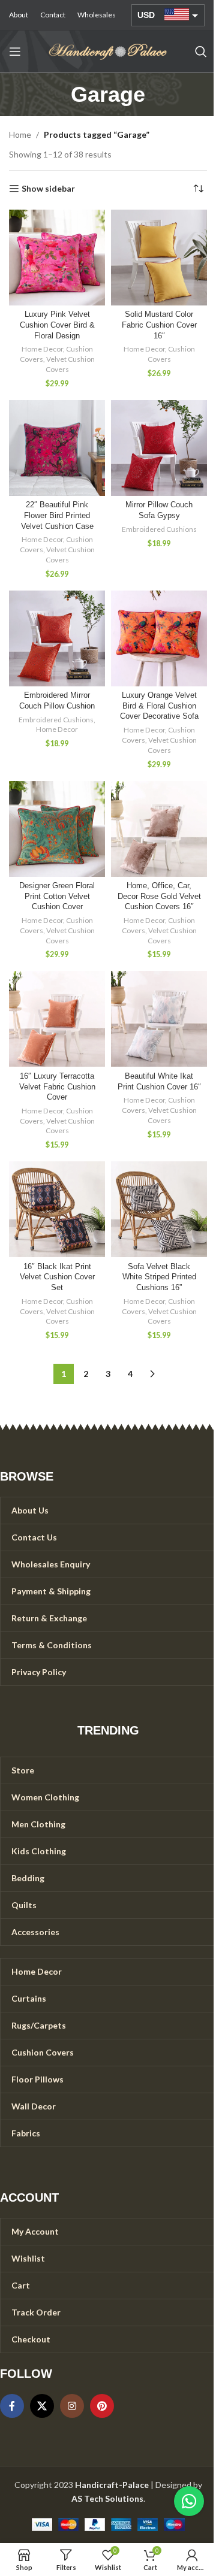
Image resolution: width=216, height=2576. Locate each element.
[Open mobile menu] (15, 52)
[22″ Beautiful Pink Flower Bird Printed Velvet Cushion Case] (57, 448)
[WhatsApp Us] (189, 2501)
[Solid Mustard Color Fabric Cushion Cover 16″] (159, 258)
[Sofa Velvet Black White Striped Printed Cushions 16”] (159, 1209)
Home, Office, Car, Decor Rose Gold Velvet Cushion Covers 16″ (159, 896)
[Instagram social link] (72, 2406)
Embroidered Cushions (159, 529)
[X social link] (42, 2406)
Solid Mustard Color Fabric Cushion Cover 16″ (159, 325)
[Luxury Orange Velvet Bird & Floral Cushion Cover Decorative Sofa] (159, 638)
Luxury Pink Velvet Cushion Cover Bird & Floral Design (57, 325)
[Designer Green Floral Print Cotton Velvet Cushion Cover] (57, 829)
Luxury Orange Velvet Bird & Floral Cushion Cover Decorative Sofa (159, 706)
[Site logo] (108, 51)
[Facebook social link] (12, 2406)
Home (20, 134)
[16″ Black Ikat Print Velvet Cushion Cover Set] (57, 1209)
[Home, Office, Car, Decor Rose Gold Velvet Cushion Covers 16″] (159, 829)
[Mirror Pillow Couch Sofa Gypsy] (159, 448)
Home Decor (42, 349)
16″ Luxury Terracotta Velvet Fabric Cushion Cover (57, 1087)
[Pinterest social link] (102, 2406)
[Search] (201, 52)
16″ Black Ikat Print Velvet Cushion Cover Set (57, 1277)
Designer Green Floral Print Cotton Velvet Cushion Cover (57, 896)
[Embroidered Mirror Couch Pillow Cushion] (57, 638)
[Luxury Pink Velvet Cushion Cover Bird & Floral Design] (57, 258)
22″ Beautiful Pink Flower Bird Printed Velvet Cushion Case (57, 515)
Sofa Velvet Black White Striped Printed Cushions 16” (159, 1277)
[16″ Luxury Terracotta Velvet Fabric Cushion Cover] (57, 1019)
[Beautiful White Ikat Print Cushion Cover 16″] (159, 1019)
